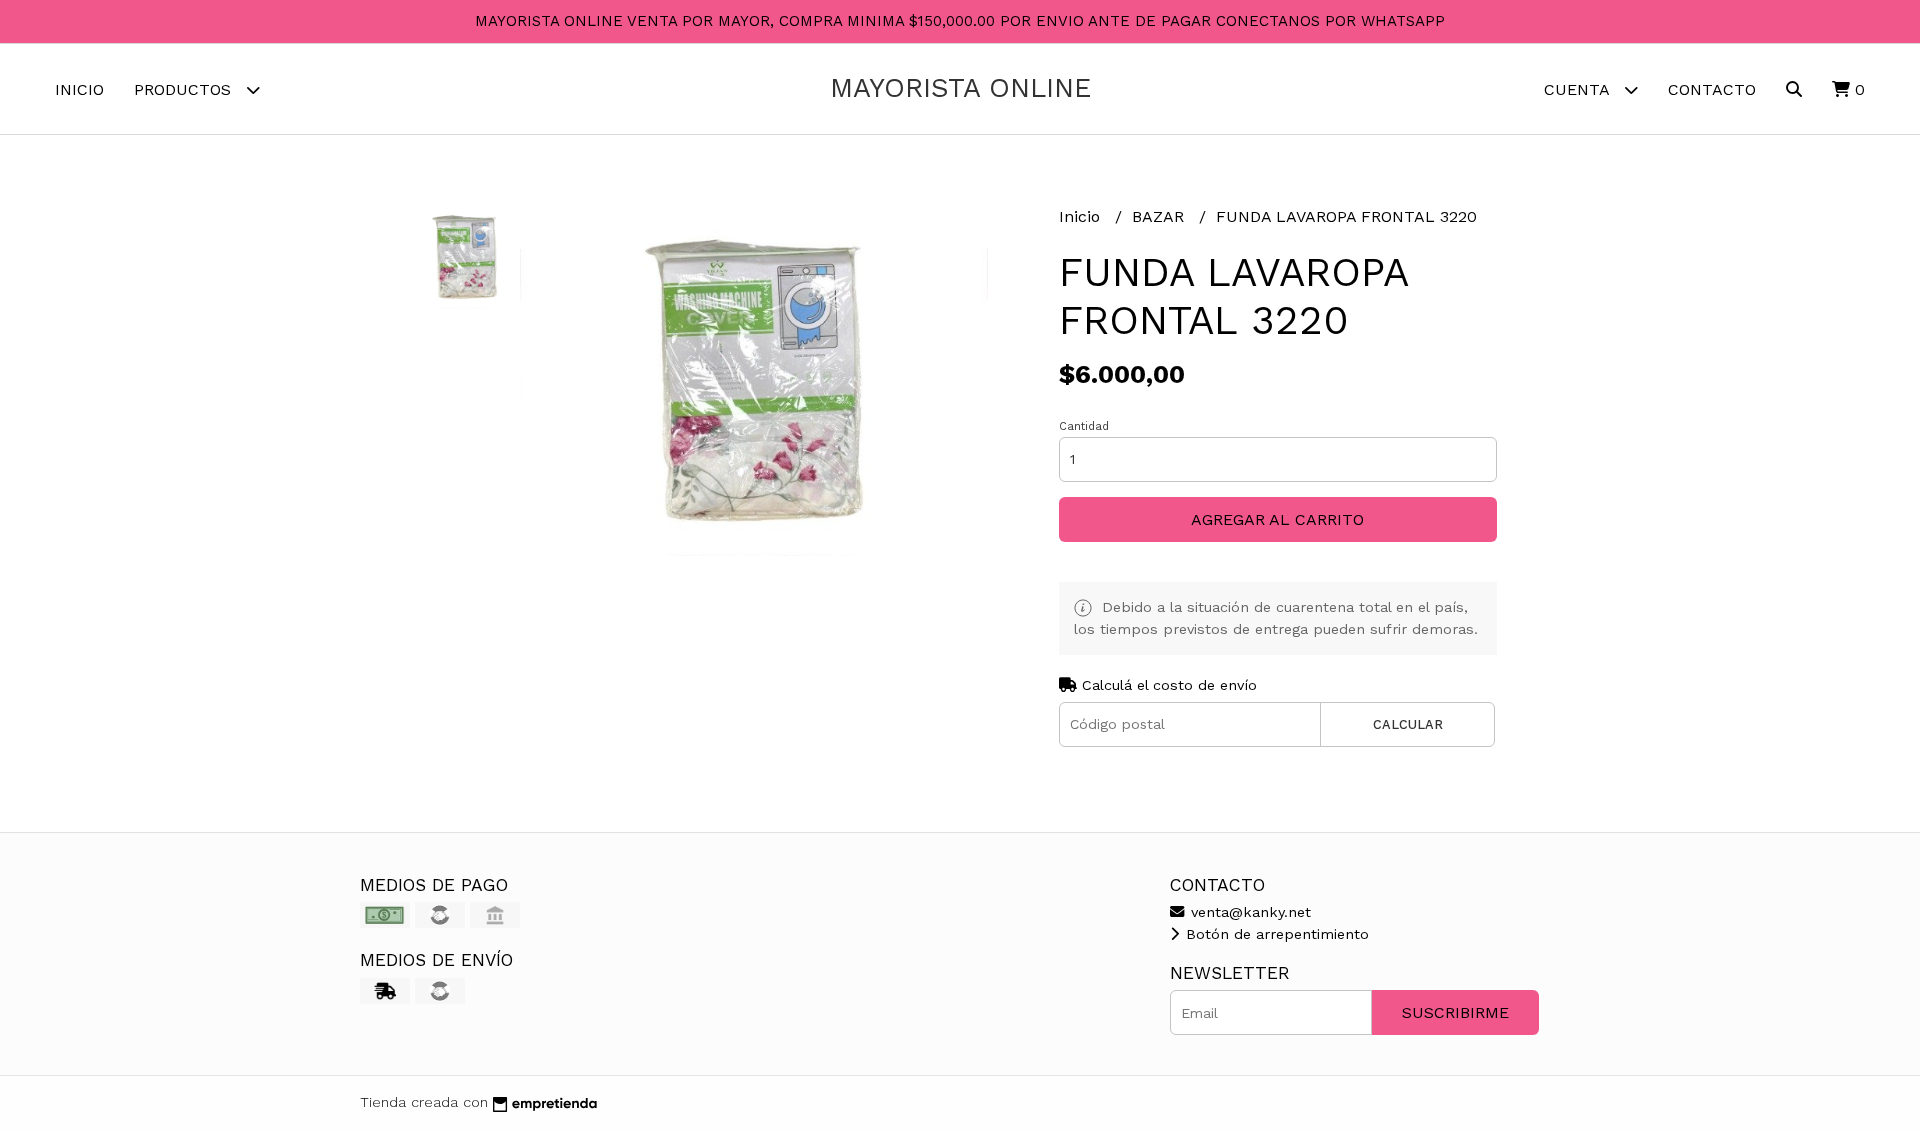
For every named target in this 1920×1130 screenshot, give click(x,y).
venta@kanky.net (1248, 912)
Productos (185, 89)
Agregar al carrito (1277, 519)
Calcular (1408, 724)
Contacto (1712, 89)
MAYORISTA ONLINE (960, 88)
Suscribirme (1455, 1012)
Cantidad (1084, 426)
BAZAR (1160, 216)
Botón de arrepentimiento (1275, 934)
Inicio (79, 89)
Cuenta (1579, 89)
